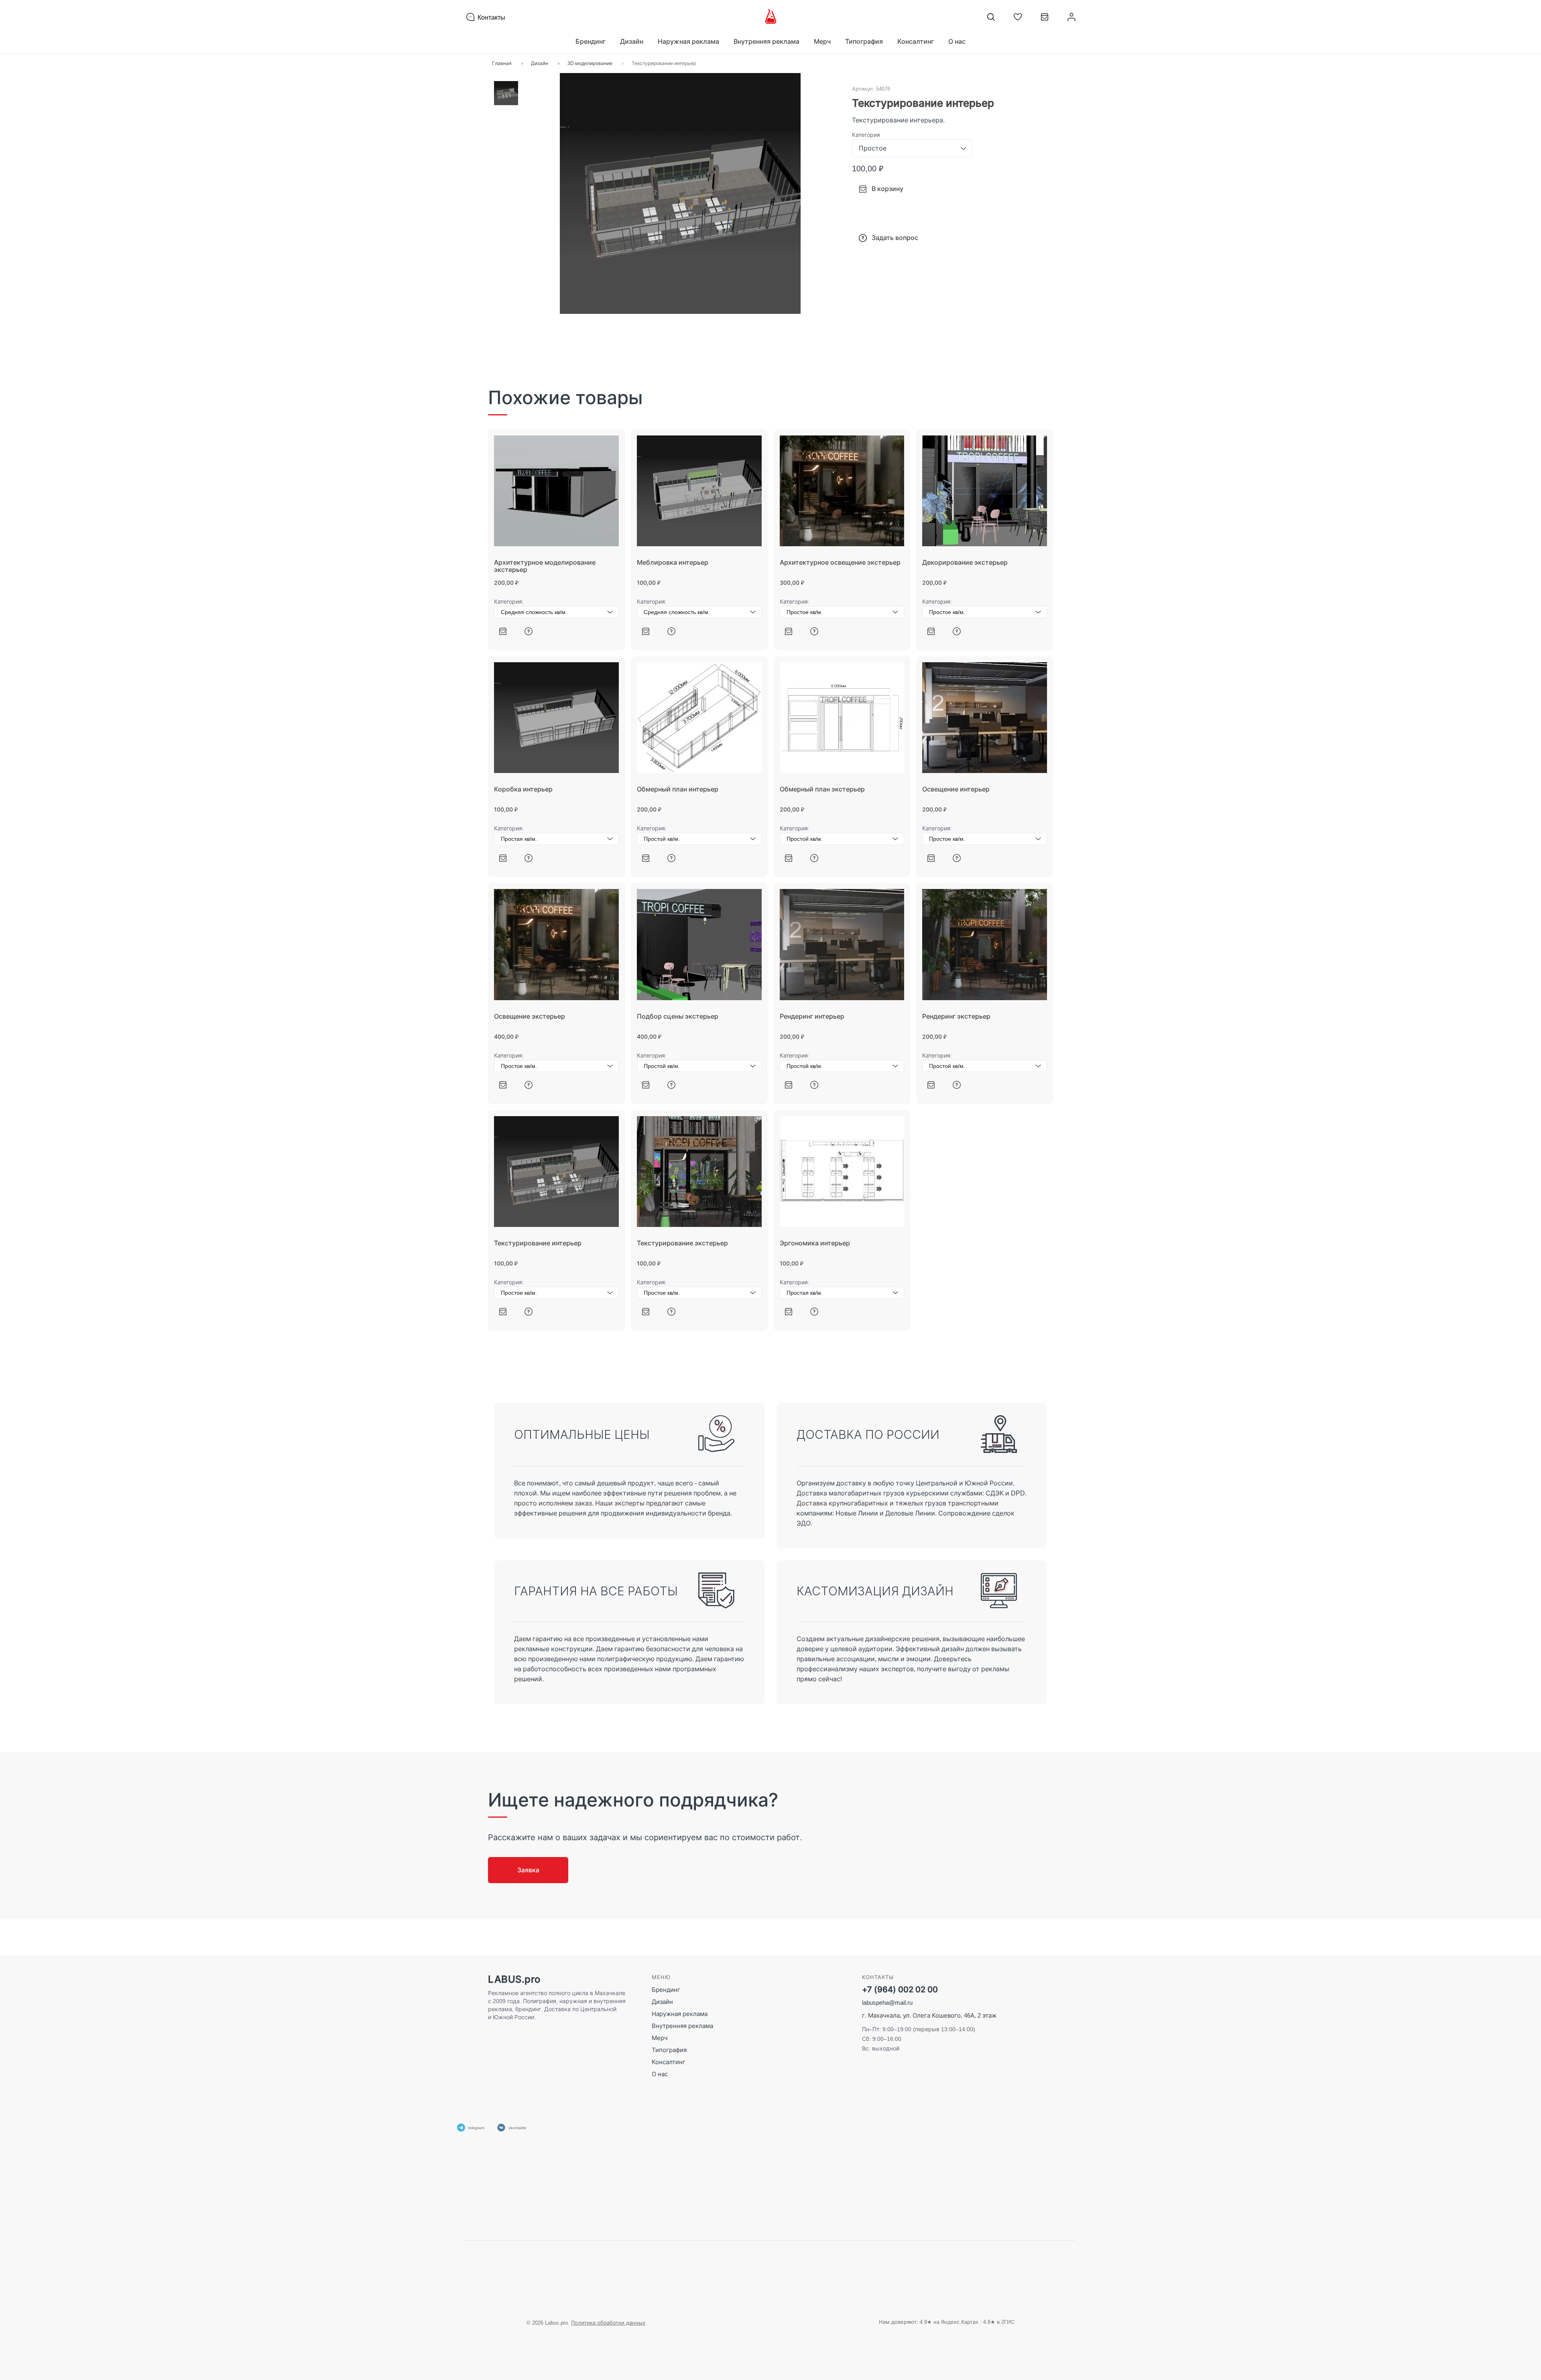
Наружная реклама (680, 2014)
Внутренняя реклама (682, 2026)
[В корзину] (503, 631)
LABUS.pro (514, 1979)
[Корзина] (1045, 20)
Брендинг (666, 1990)
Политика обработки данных (608, 2323)
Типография (669, 2050)
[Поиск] (991, 17)
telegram (476, 2128)
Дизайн (662, 2002)
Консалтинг (669, 2062)
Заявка (528, 1870)
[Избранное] (1018, 17)
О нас (957, 41)
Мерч (660, 2038)
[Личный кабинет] (1071, 17)
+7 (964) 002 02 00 (900, 1990)
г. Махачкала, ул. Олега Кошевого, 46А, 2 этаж (929, 2015)
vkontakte (517, 2128)
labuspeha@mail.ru (887, 2003)
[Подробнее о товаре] (529, 631)
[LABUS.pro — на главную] (771, 17)
